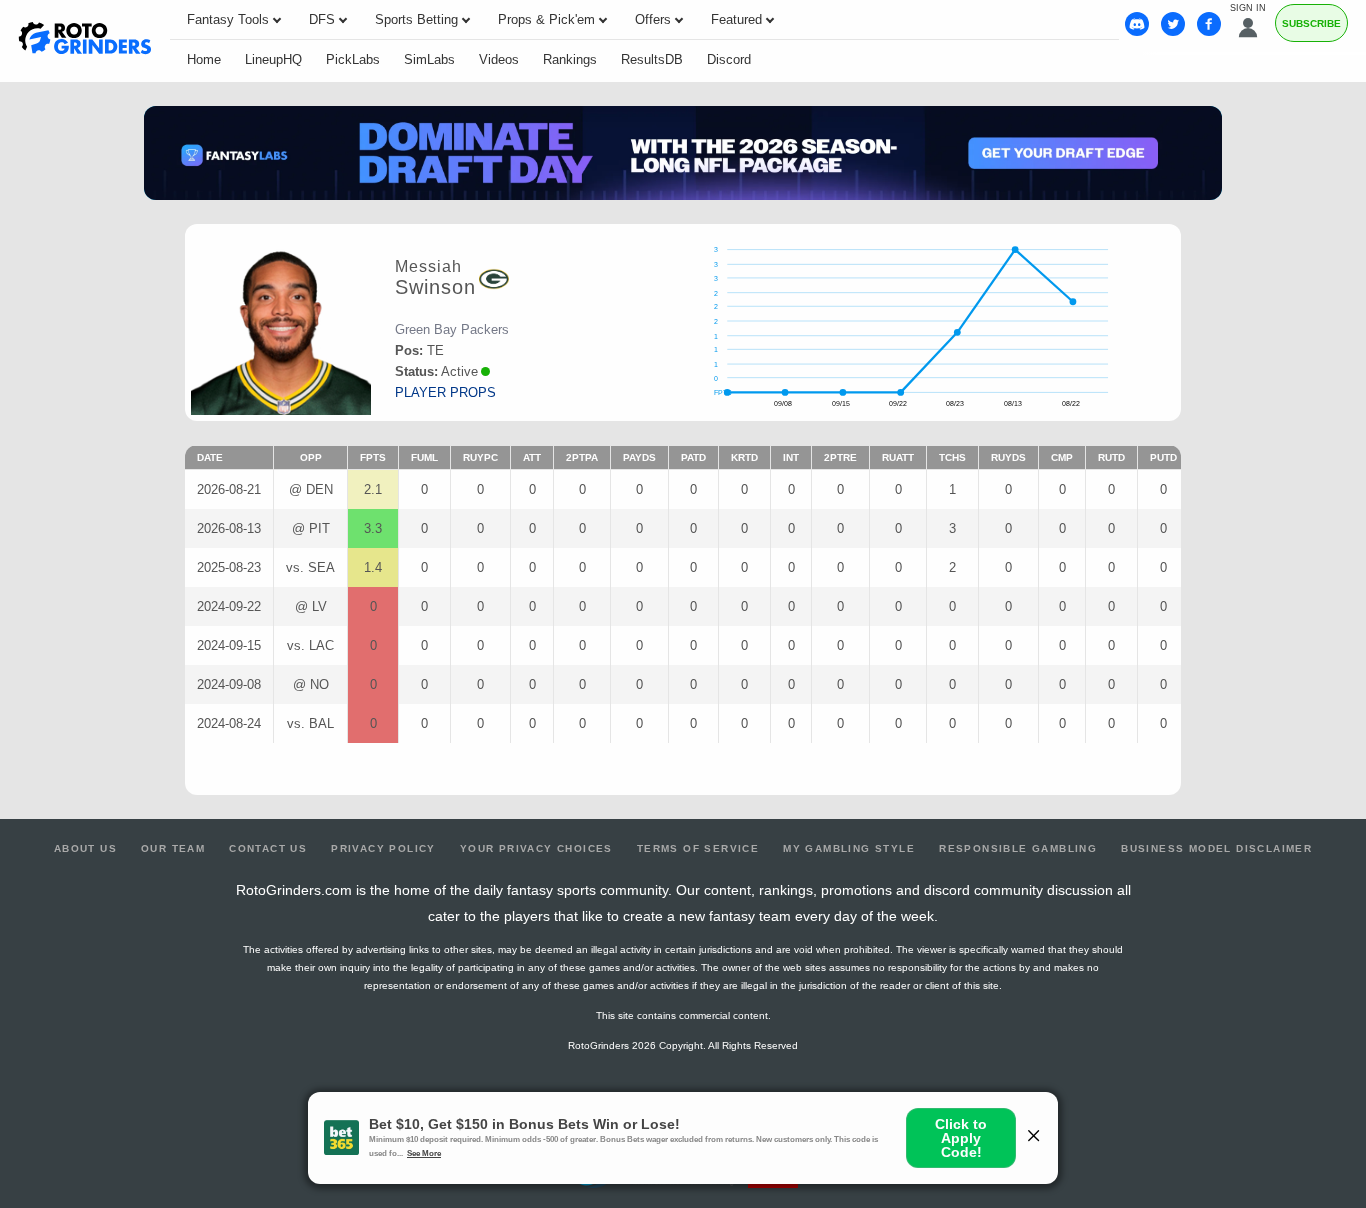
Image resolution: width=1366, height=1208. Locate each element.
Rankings (570, 59)
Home (204, 59)
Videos (499, 59)
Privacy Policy (383, 848)
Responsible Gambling (1018, 848)
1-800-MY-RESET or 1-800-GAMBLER (633, 1110)
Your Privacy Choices (536, 848)
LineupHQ (273, 59)
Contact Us (268, 848)
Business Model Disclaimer (1216, 848)
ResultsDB (652, 59)
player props (445, 392)
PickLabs (353, 59)
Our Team (173, 848)
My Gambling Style (849, 848)
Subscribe (1311, 23)
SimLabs (429, 59)
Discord (729, 59)
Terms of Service (698, 848)
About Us (85, 848)
